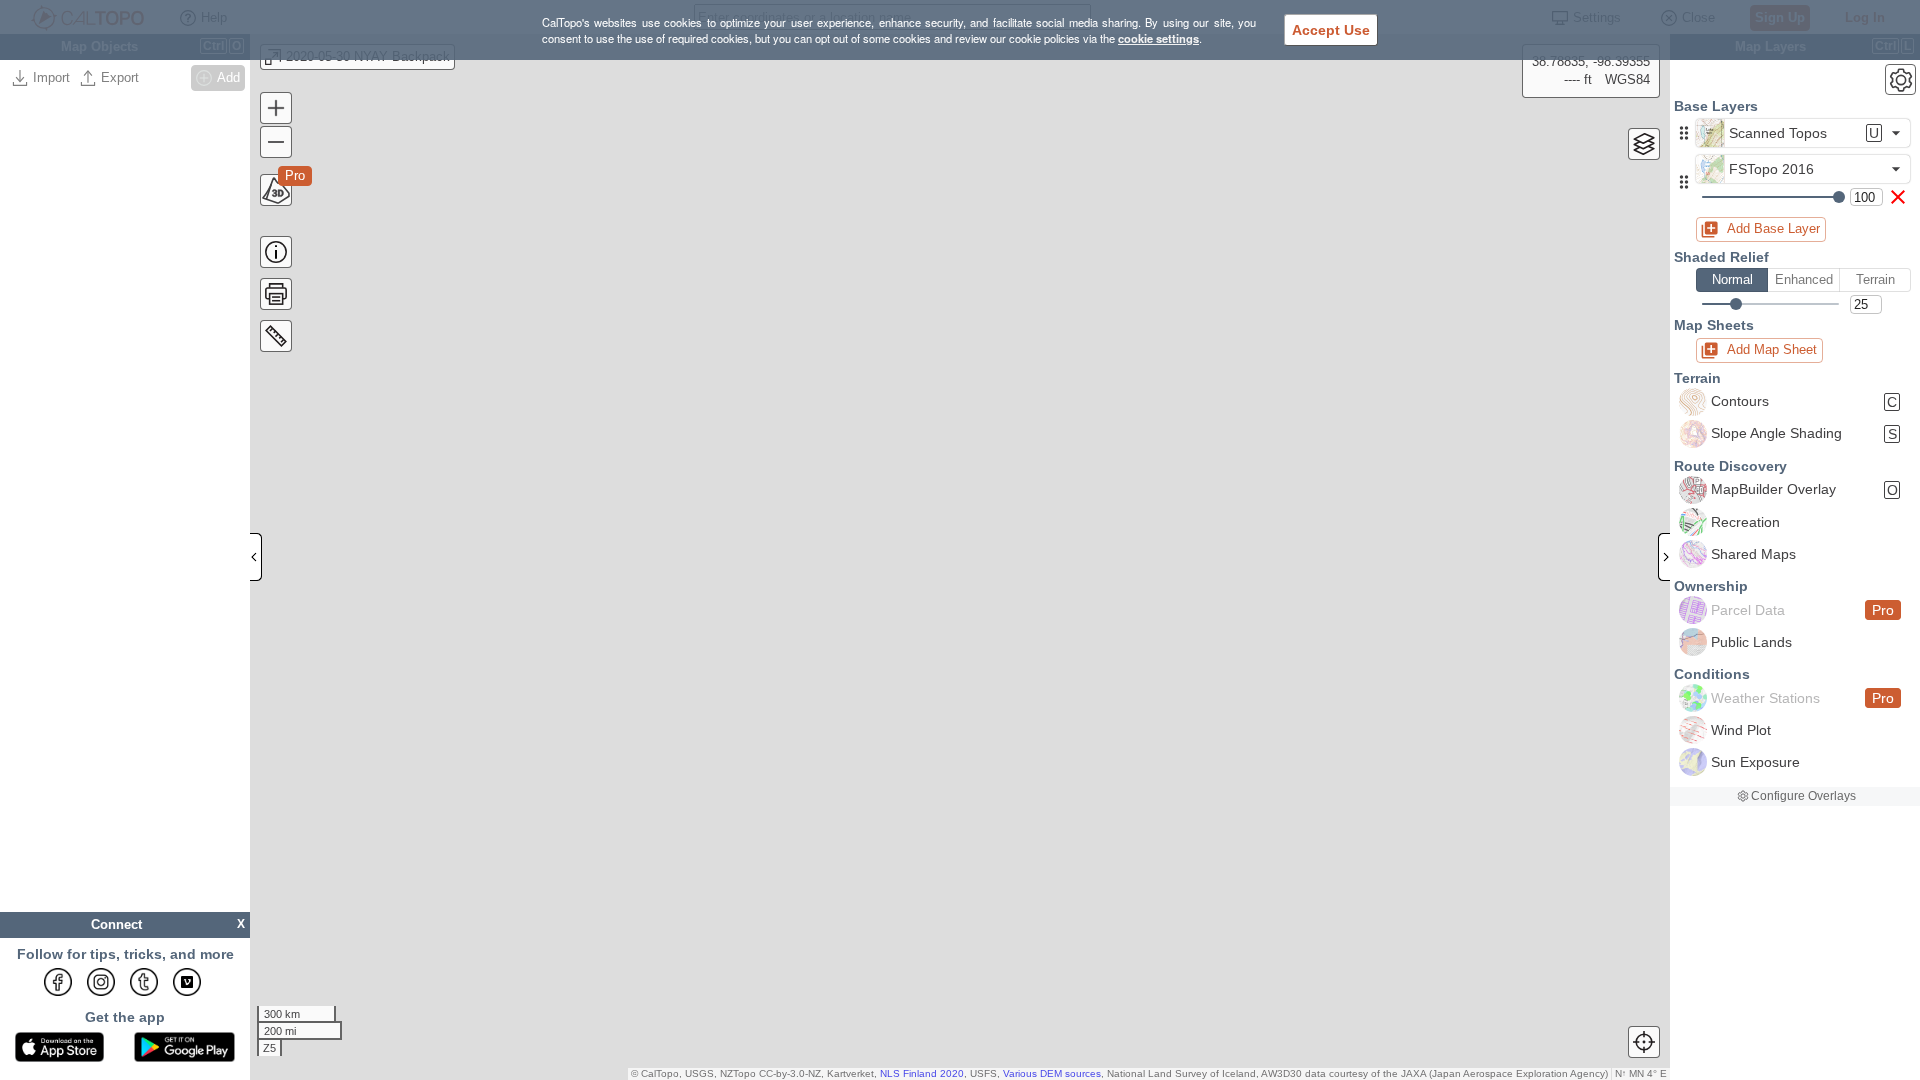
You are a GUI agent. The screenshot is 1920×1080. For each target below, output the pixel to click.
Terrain (1875, 279)
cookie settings (1158, 38)
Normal (1732, 279)
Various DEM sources (1052, 1073)
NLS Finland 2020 (922, 1073)
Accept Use (1331, 30)
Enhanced (1804, 279)
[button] (1684, 133)
